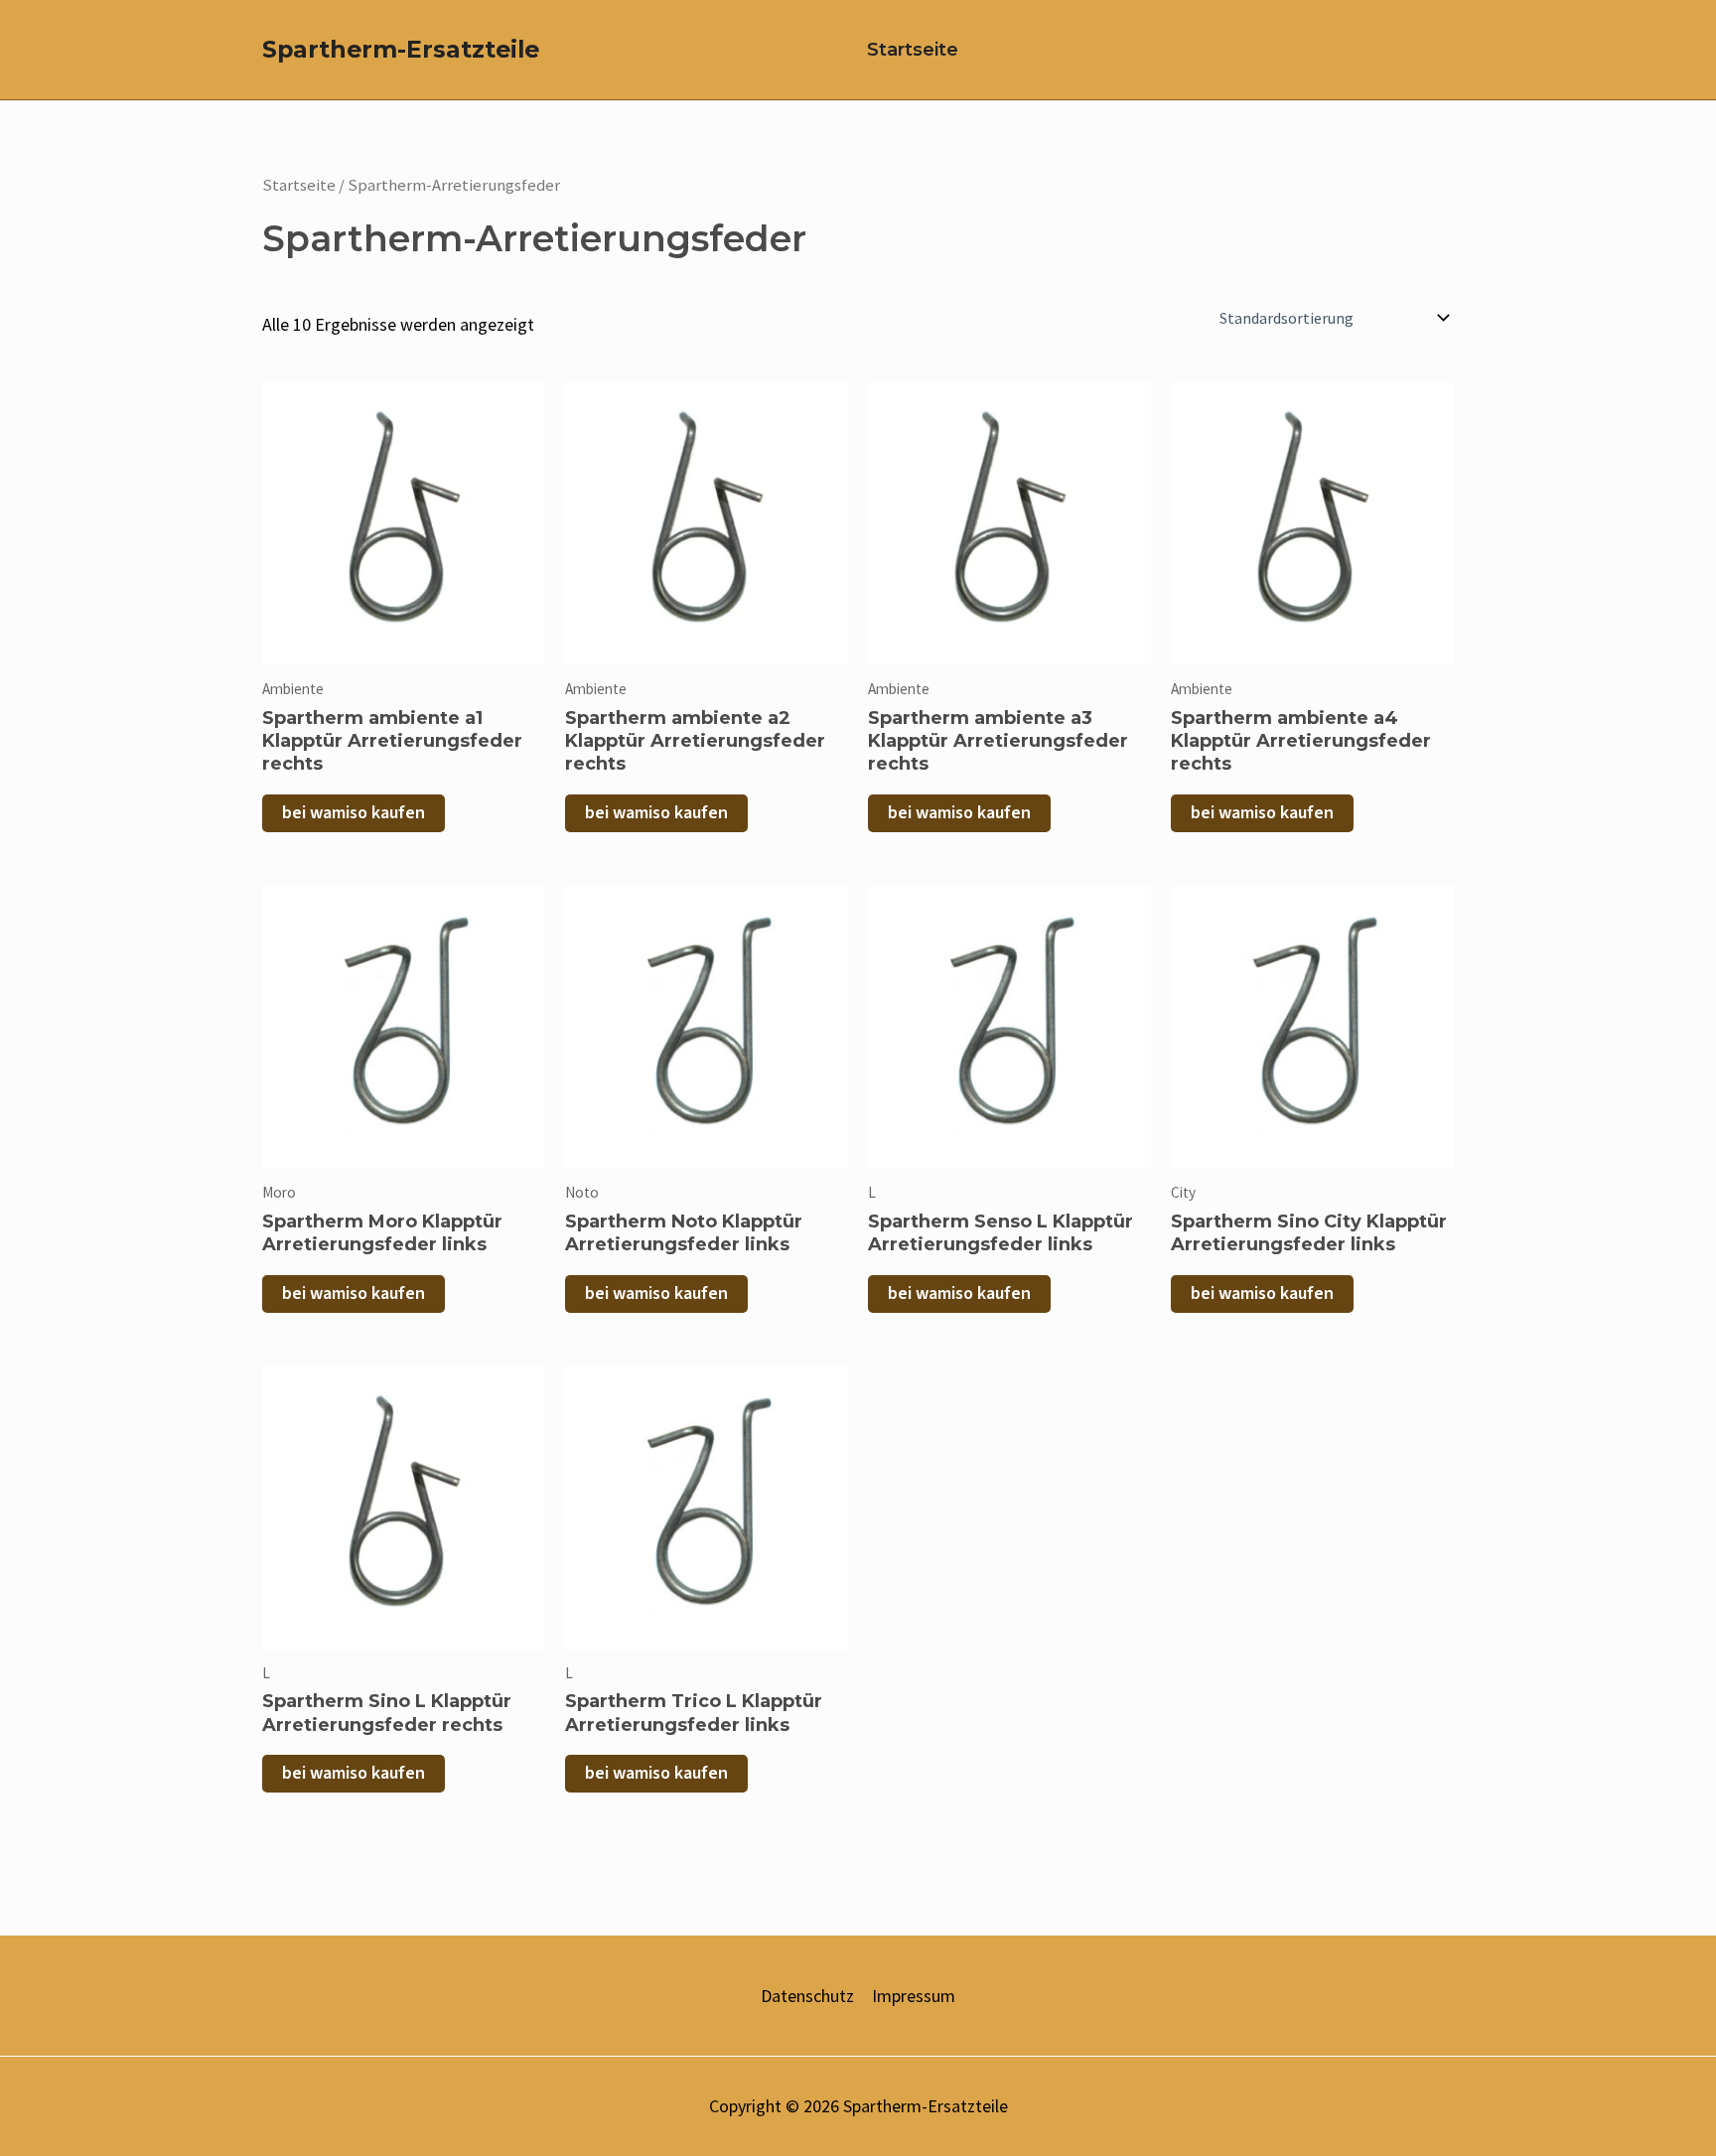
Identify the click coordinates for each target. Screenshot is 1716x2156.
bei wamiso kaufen (354, 813)
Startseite (913, 50)
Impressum (914, 1996)
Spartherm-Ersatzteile (401, 49)
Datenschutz (807, 1996)
